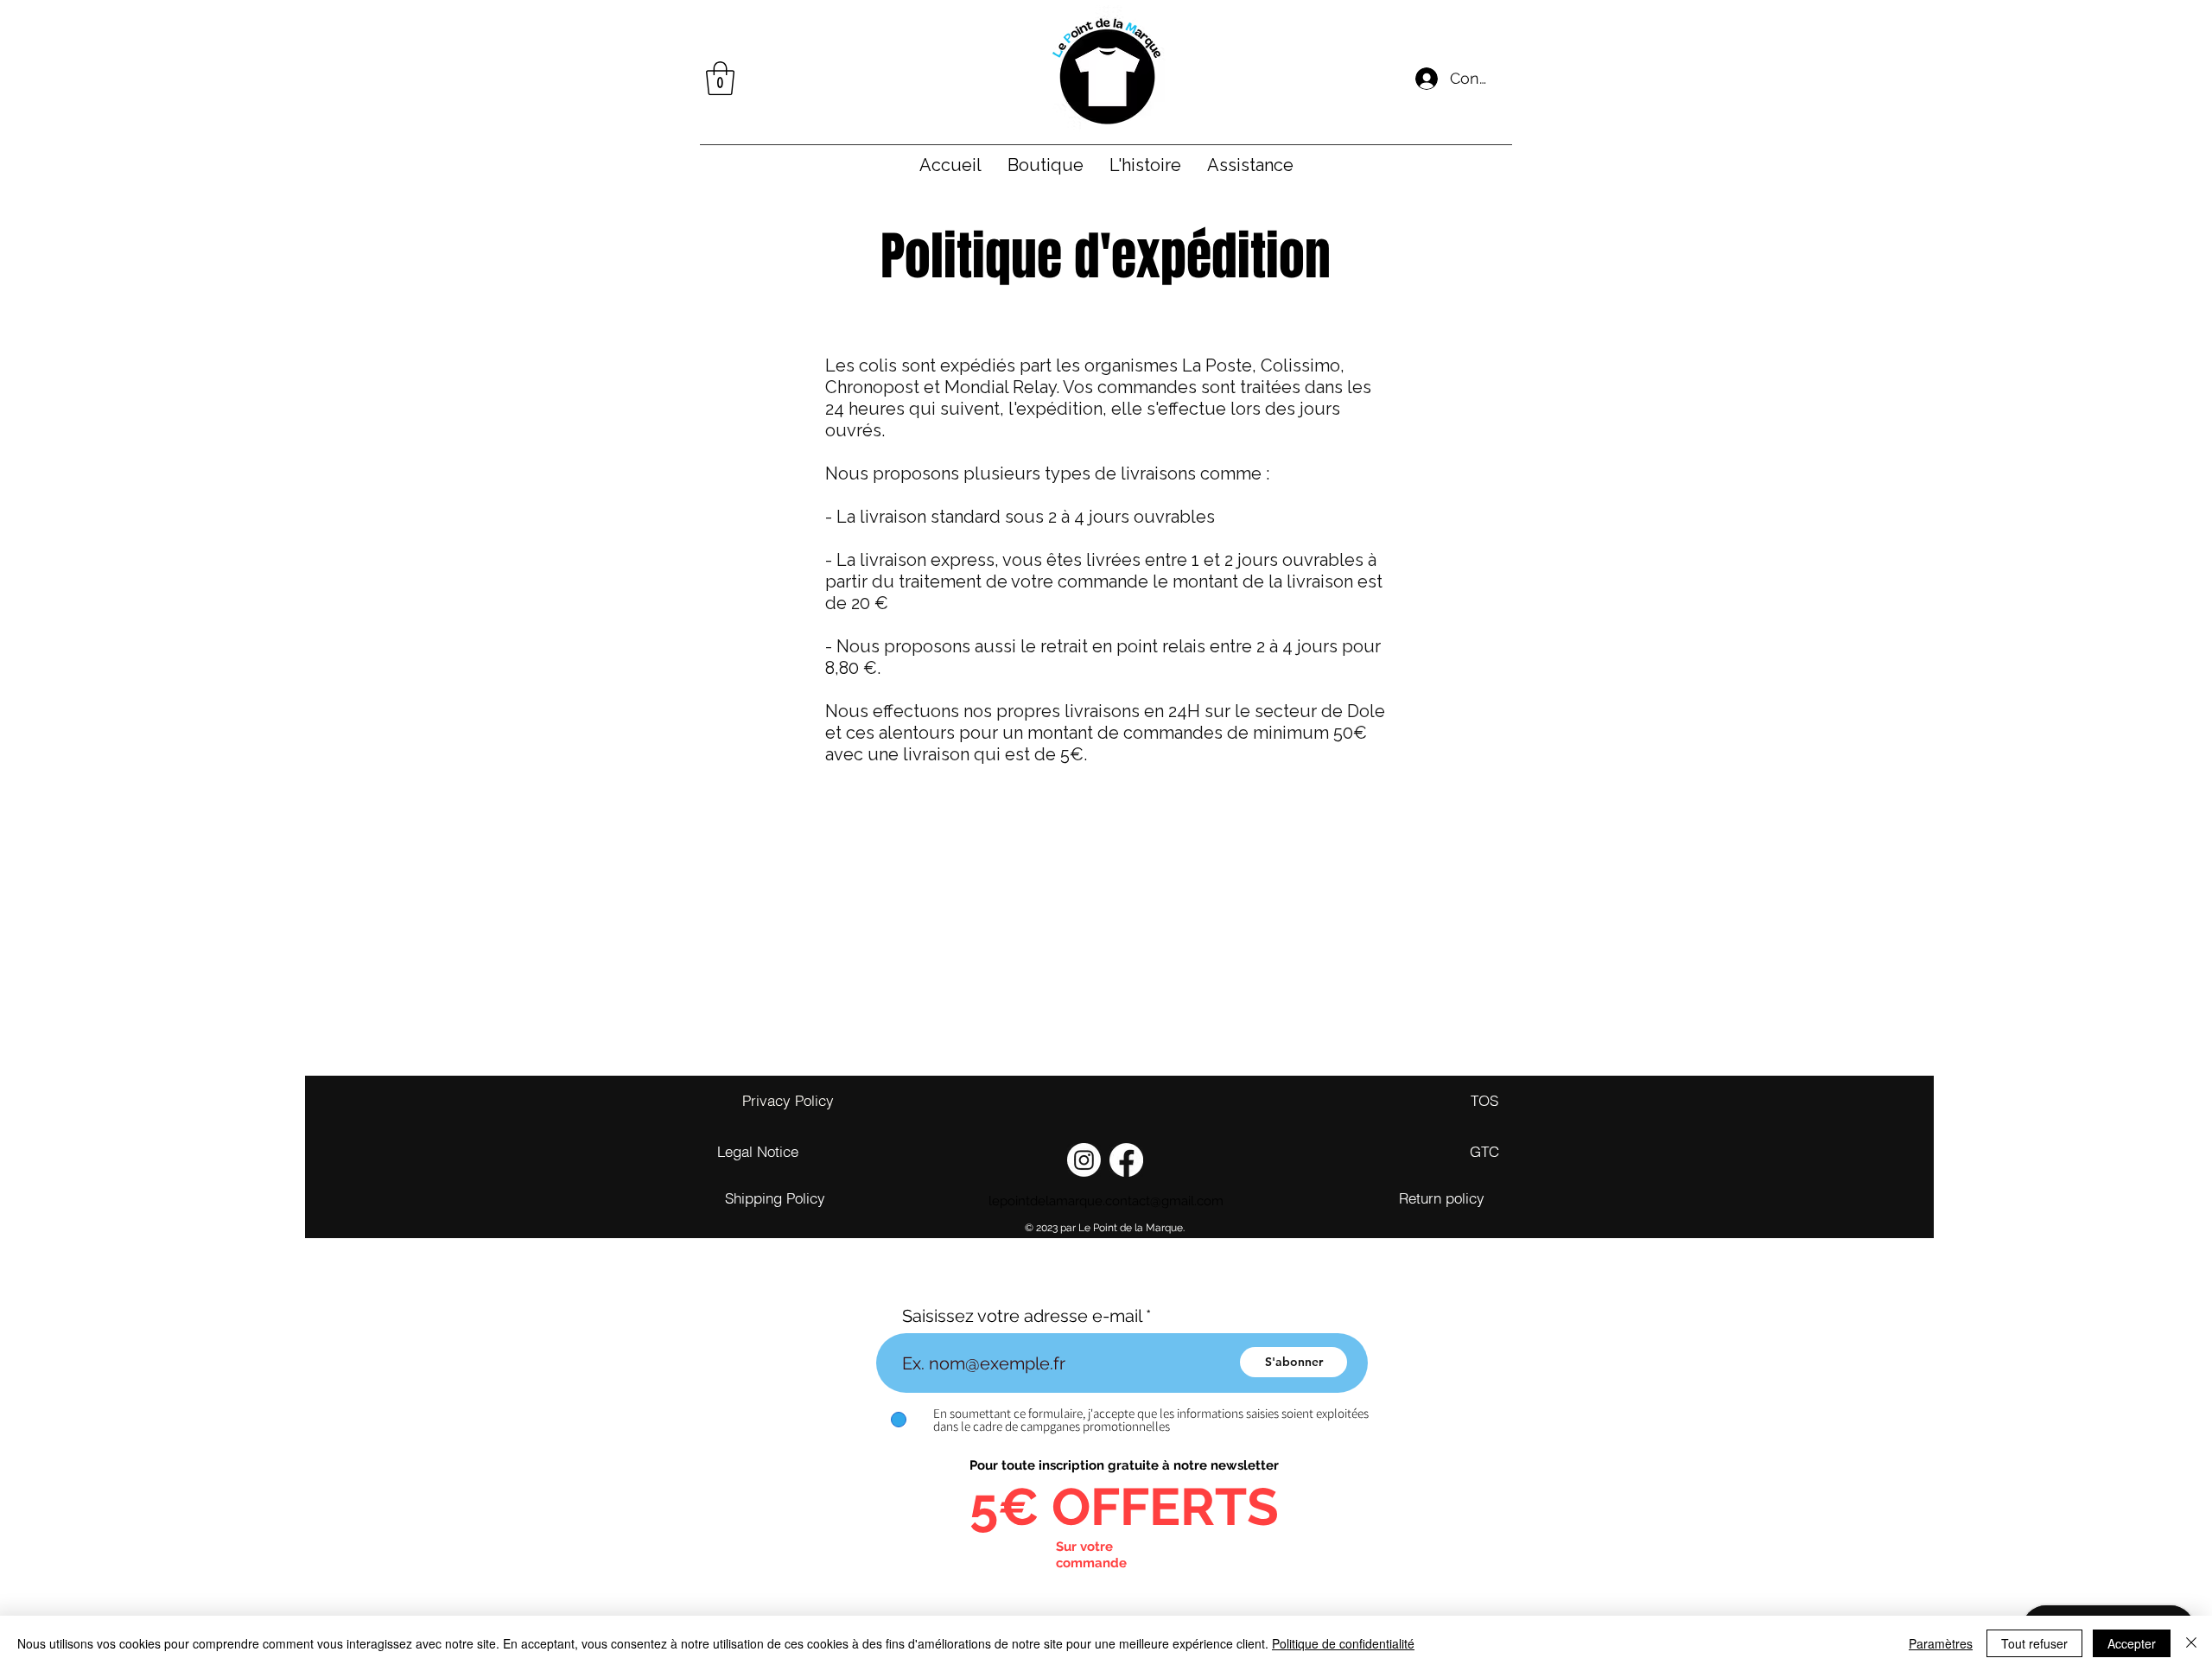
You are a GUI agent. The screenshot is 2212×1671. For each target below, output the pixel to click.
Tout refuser (2034, 1643)
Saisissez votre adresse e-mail (1022, 1316)
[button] (720, 78)
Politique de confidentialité (1343, 1643)
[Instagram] (1084, 1160)
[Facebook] (1126, 1160)
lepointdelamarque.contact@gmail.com (1106, 1201)
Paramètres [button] (1941, 1643)
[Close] (2191, 1643)
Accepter (2132, 1643)
